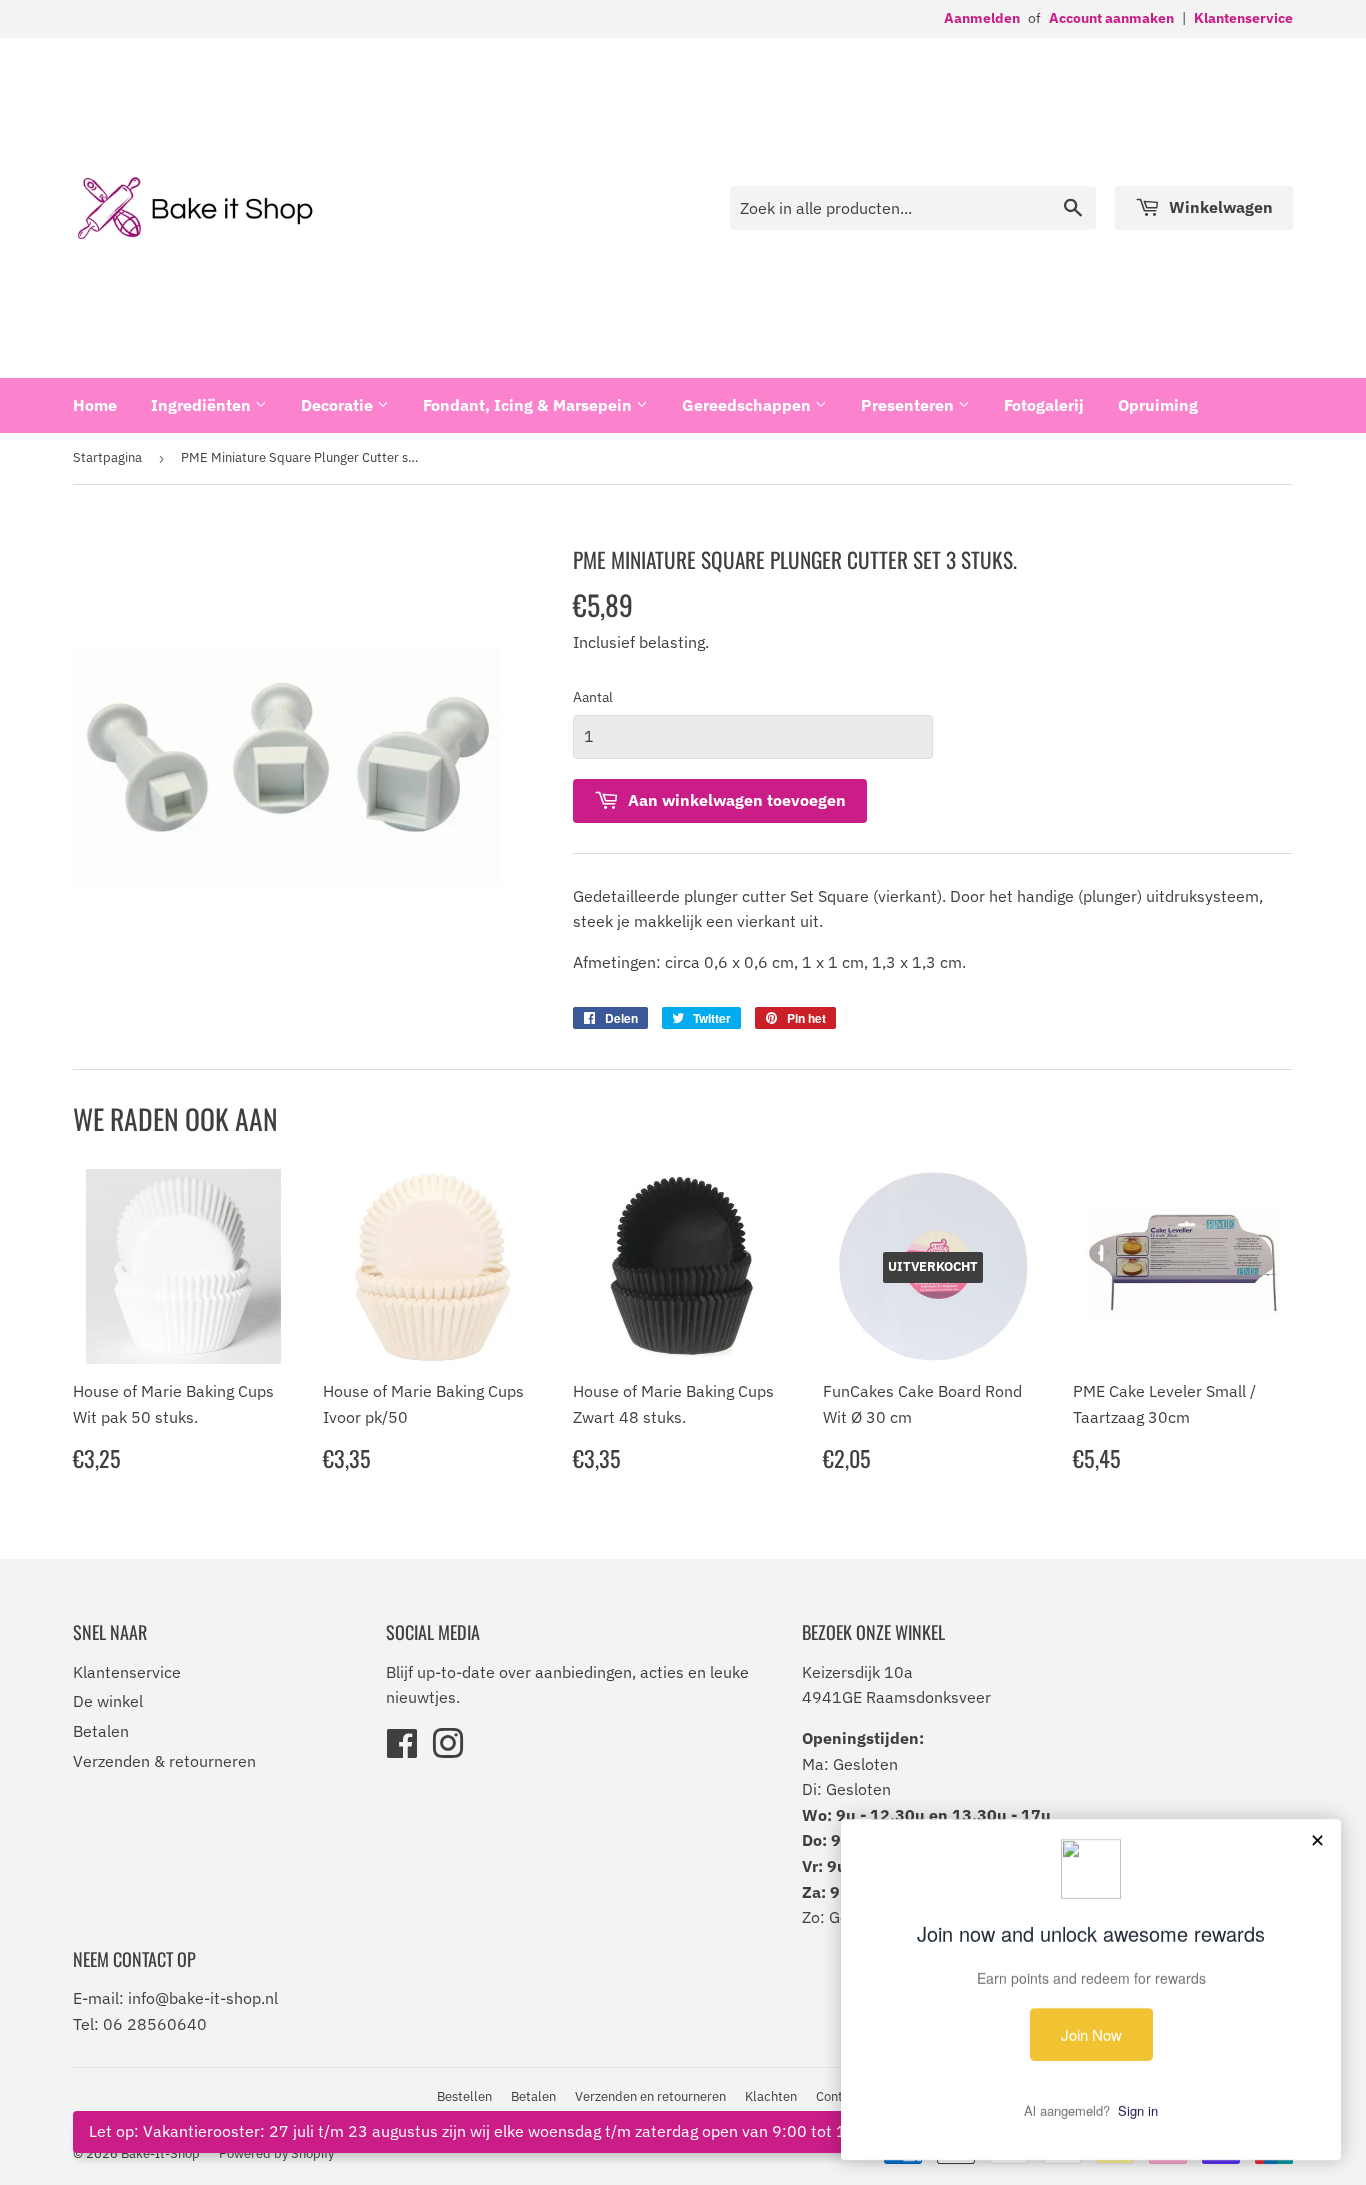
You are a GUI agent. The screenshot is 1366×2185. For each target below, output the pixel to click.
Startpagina (107, 457)
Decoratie (339, 405)
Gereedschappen (748, 405)
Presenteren (909, 405)
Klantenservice (1243, 18)
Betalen (101, 1731)
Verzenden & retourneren (164, 1761)
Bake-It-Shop (160, 2153)
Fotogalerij (1044, 405)
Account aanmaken (1111, 18)
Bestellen (464, 2096)
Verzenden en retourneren (650, 2096)
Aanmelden (982, 18)
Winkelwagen (1219, 207)
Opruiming (1158, 405)
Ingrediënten (203, 405)
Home (95, 405)
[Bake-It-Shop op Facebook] (402, 1750)
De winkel (108, 1701)
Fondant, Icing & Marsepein (529, 405)
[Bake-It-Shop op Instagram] (448, 1750)
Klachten (771, 2096)
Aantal (593, 697)
